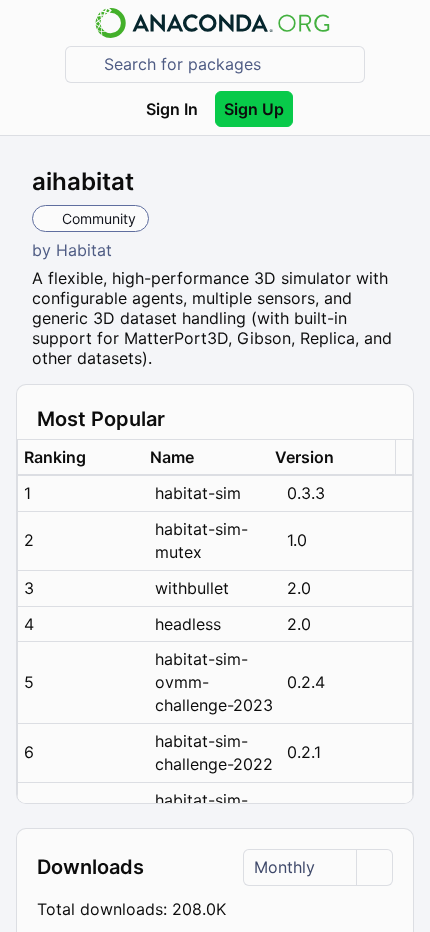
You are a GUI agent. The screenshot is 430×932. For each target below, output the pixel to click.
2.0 (299, 588)
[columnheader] (81, 457)
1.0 (297, 540)
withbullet (192, 588)
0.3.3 (306, 493)
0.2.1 (304, 752)
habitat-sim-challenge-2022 (214, 752)
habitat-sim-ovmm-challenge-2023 (214, 682)
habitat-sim (198, 493)
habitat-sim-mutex (201, 540)
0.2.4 (306, 682)
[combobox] (229, 64)
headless (188, 624)
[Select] (374, 867)
